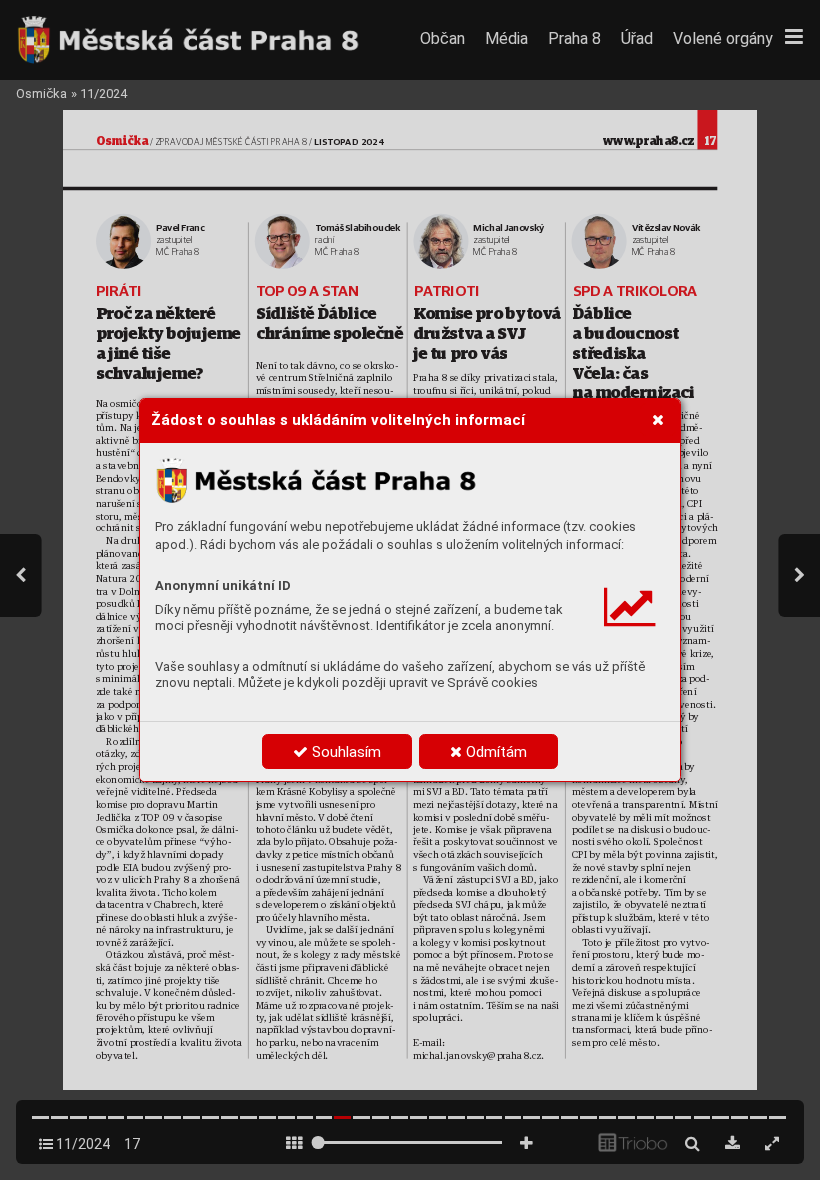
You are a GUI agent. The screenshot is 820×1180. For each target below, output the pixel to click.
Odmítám (494, 752)
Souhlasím (344, 752)
